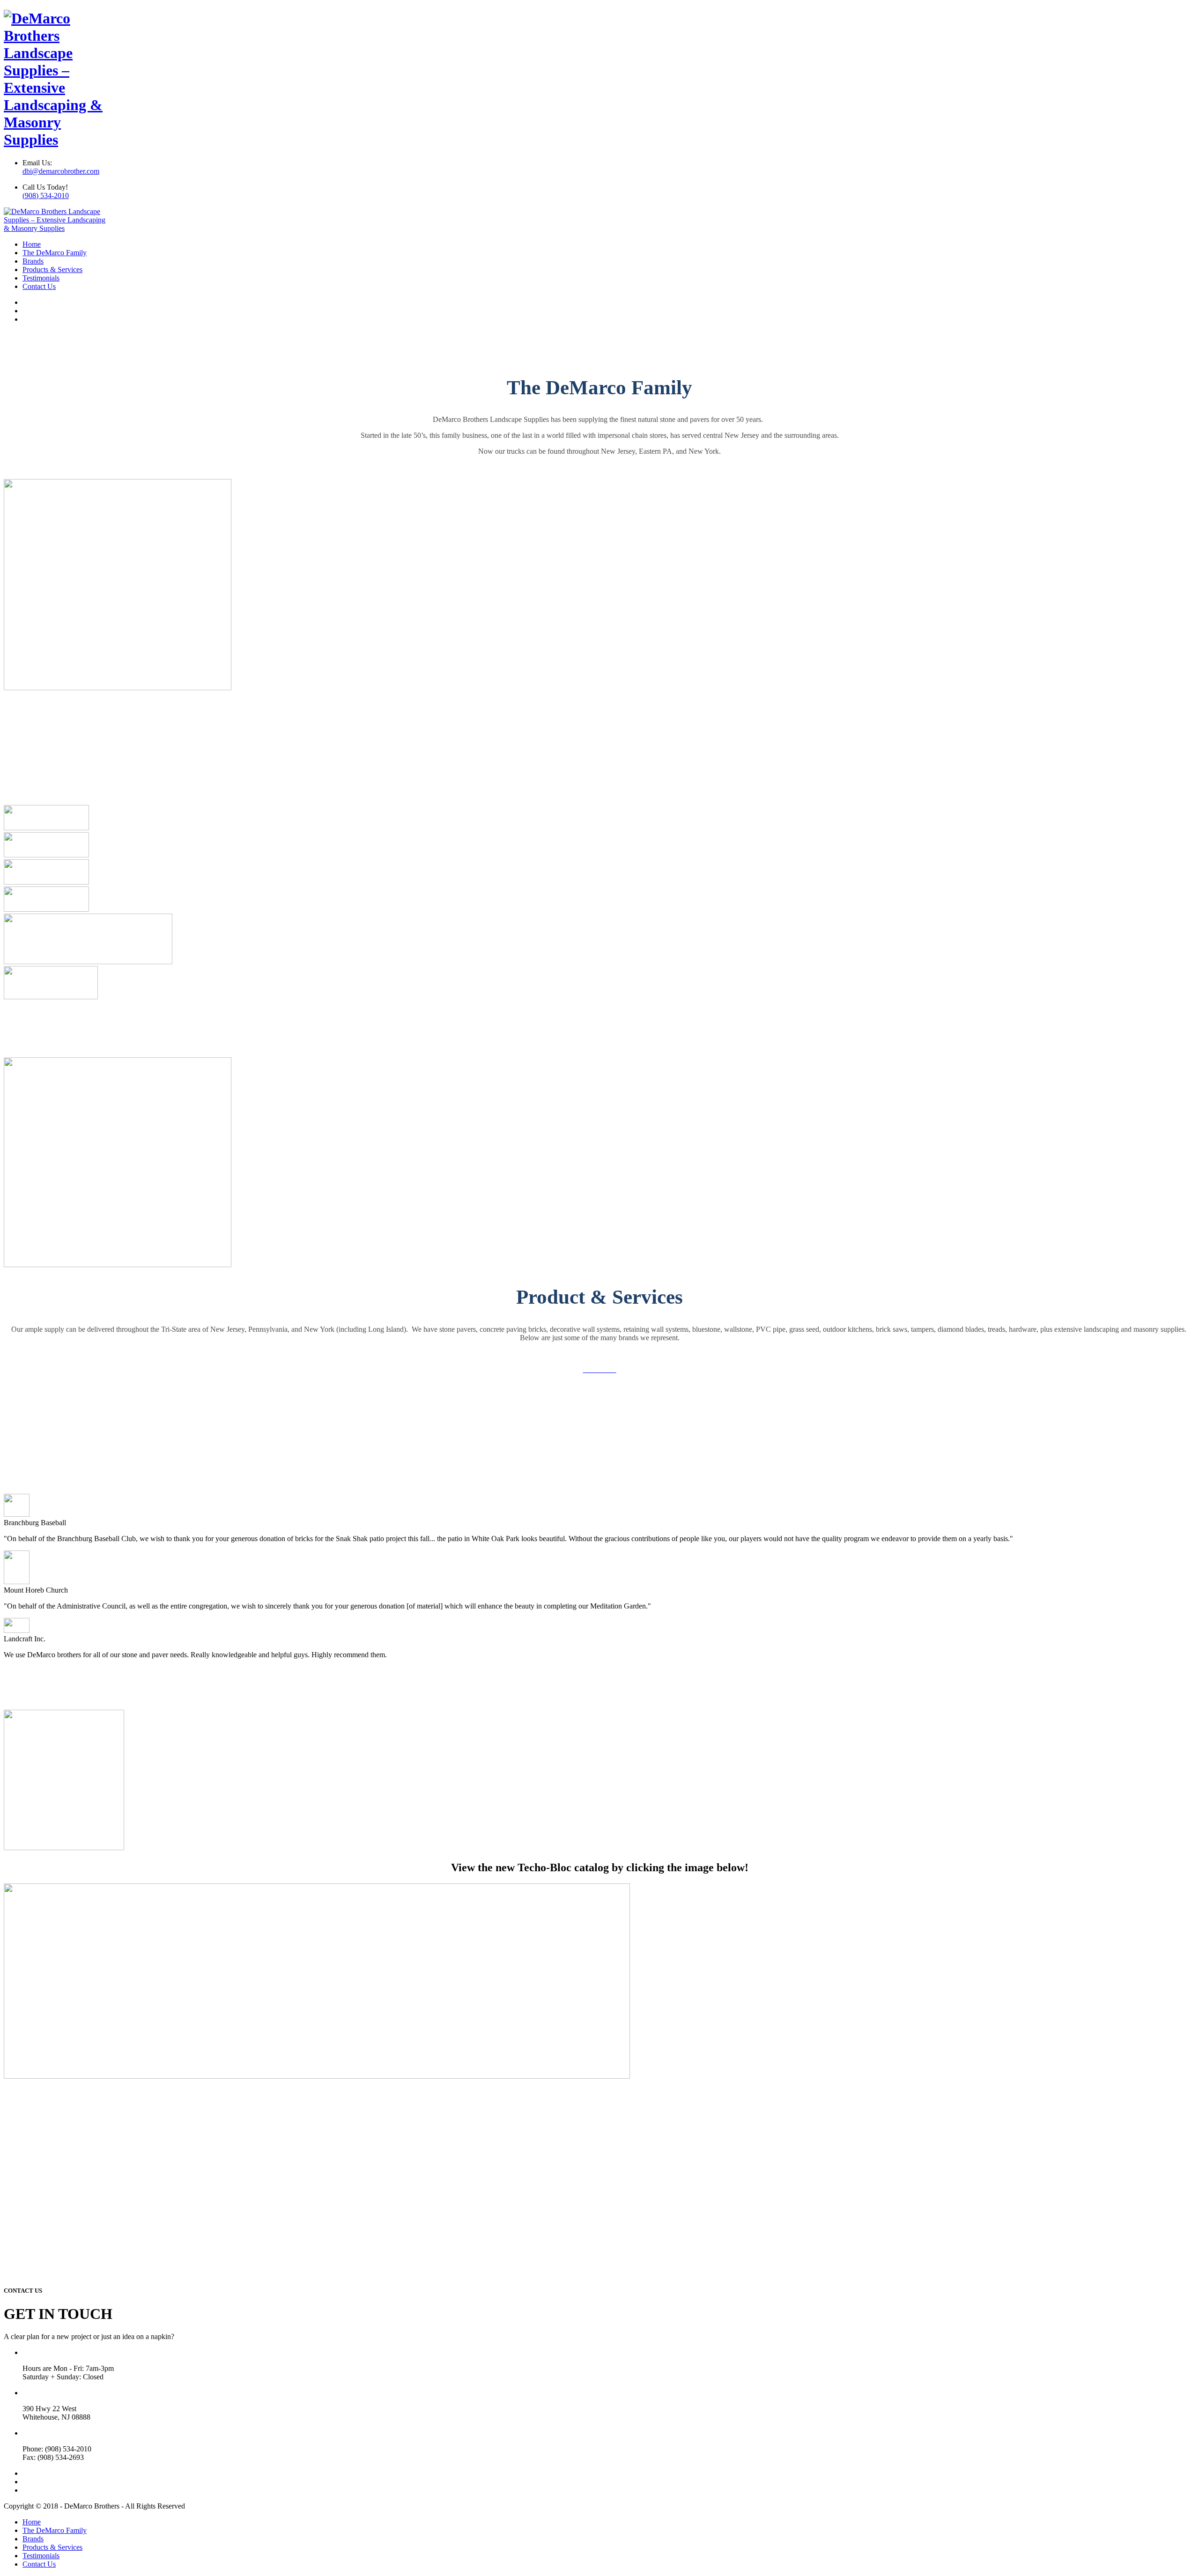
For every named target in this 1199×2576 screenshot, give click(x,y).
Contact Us (39, 286)
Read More (600, 467)
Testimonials (41, 278)
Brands (33, 261)
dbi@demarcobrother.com (61, 171)
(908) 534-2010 (46, 196)
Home (32, 244)
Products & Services (52, 269)
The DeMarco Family (55, 253)
